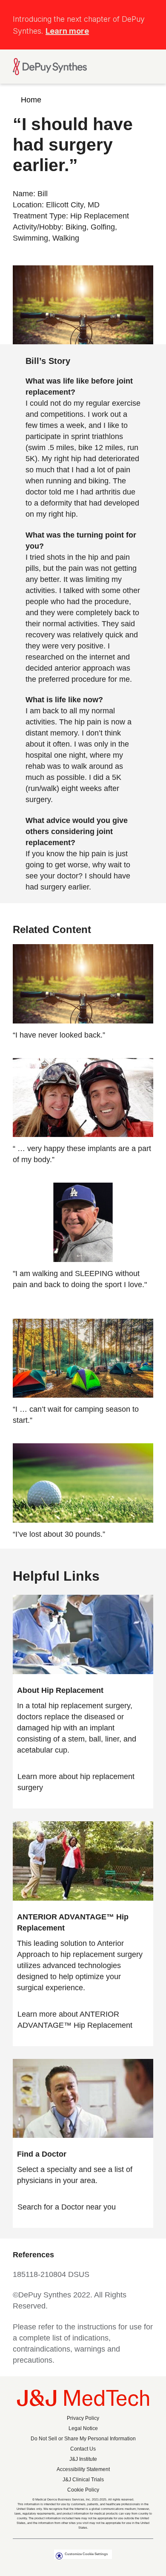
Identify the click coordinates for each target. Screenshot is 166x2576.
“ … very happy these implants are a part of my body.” (82, 1154)
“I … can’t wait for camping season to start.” (76, 1415)
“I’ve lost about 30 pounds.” (59, 1534)
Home (31, 100)
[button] (148, 14)
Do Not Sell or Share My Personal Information (83, 2439)
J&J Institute (83, 2459)
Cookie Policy (83, 2490)
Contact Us (83, 2449)
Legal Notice (83, 2428)
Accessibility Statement (83, 2469)
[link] (83, 1782)
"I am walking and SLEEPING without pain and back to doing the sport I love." (80, 1279)
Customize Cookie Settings (86, 2554)
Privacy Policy (83, 2418)
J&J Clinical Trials (83, 2480)
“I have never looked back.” (59, 1035)
